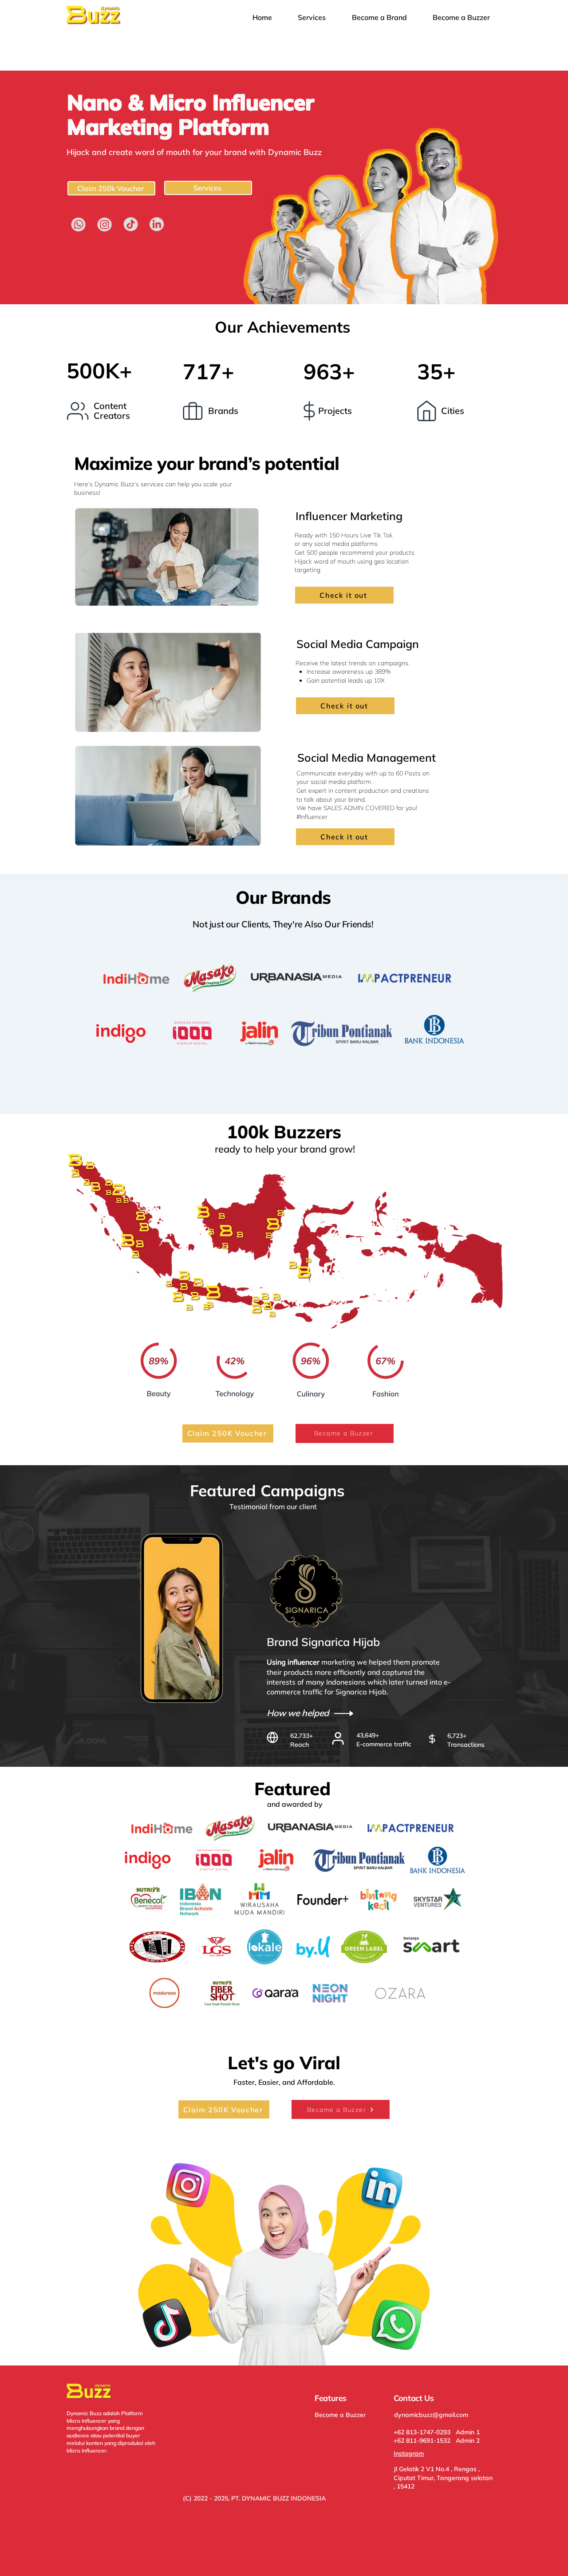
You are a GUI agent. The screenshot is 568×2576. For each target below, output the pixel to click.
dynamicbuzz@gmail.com (431, 2415)
